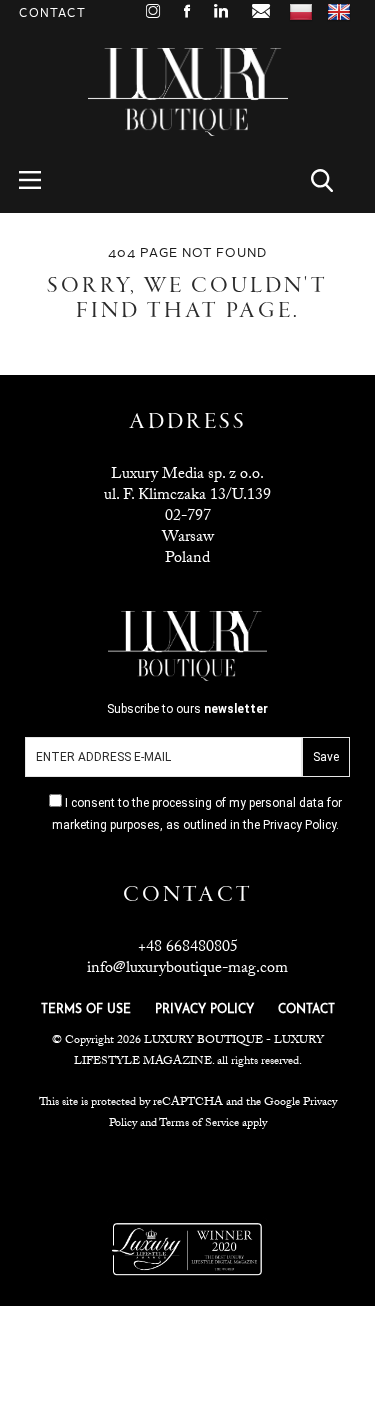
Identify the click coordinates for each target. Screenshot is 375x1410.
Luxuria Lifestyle (189, 1173)
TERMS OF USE (86, 1010)
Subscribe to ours (187, 709)
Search (333, 180)
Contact (52, 13)
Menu (41, 180)
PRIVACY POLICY (204, 1010)
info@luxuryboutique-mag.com (187, 969)
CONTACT (306, 1010)
